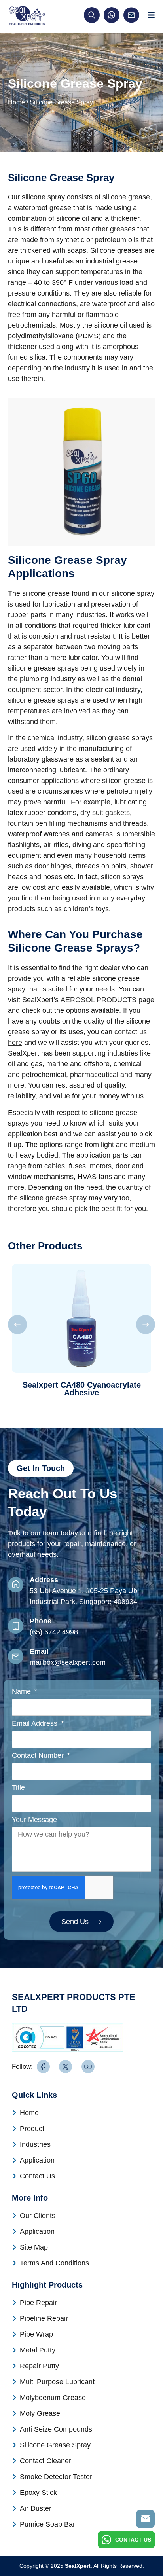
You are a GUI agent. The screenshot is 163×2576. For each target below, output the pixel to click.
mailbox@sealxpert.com (68, 1662)
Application (37, 2160)
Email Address (36, 1724)
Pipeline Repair (44, 2318)
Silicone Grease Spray (55, 2445)
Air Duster (36, 2508)
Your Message (34, 1820)
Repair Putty (39, 2366)
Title (18, 1788)
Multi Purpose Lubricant (57, 2382)
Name (22, 1692)
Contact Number (39, 1756)
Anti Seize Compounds (56, 2429)
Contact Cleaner (45, 2461)
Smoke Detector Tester (56, 2477)
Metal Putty (38, 2350)
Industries (35, 2144)
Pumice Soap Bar (47, 2524)
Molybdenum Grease (53, 2398)
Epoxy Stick (38, 2493)
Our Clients (38, 2216)
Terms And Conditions (54, 2263)
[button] (17, 1325)
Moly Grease (40, 2413)
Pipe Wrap (36, 2334)
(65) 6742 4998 (54, 1632)
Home (16, 102)
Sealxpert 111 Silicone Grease (81, 1385)
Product (32, 2129)
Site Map (34, 2247)
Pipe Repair (38, 2303)
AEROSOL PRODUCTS (99, 1000)
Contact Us (37, 2176)
